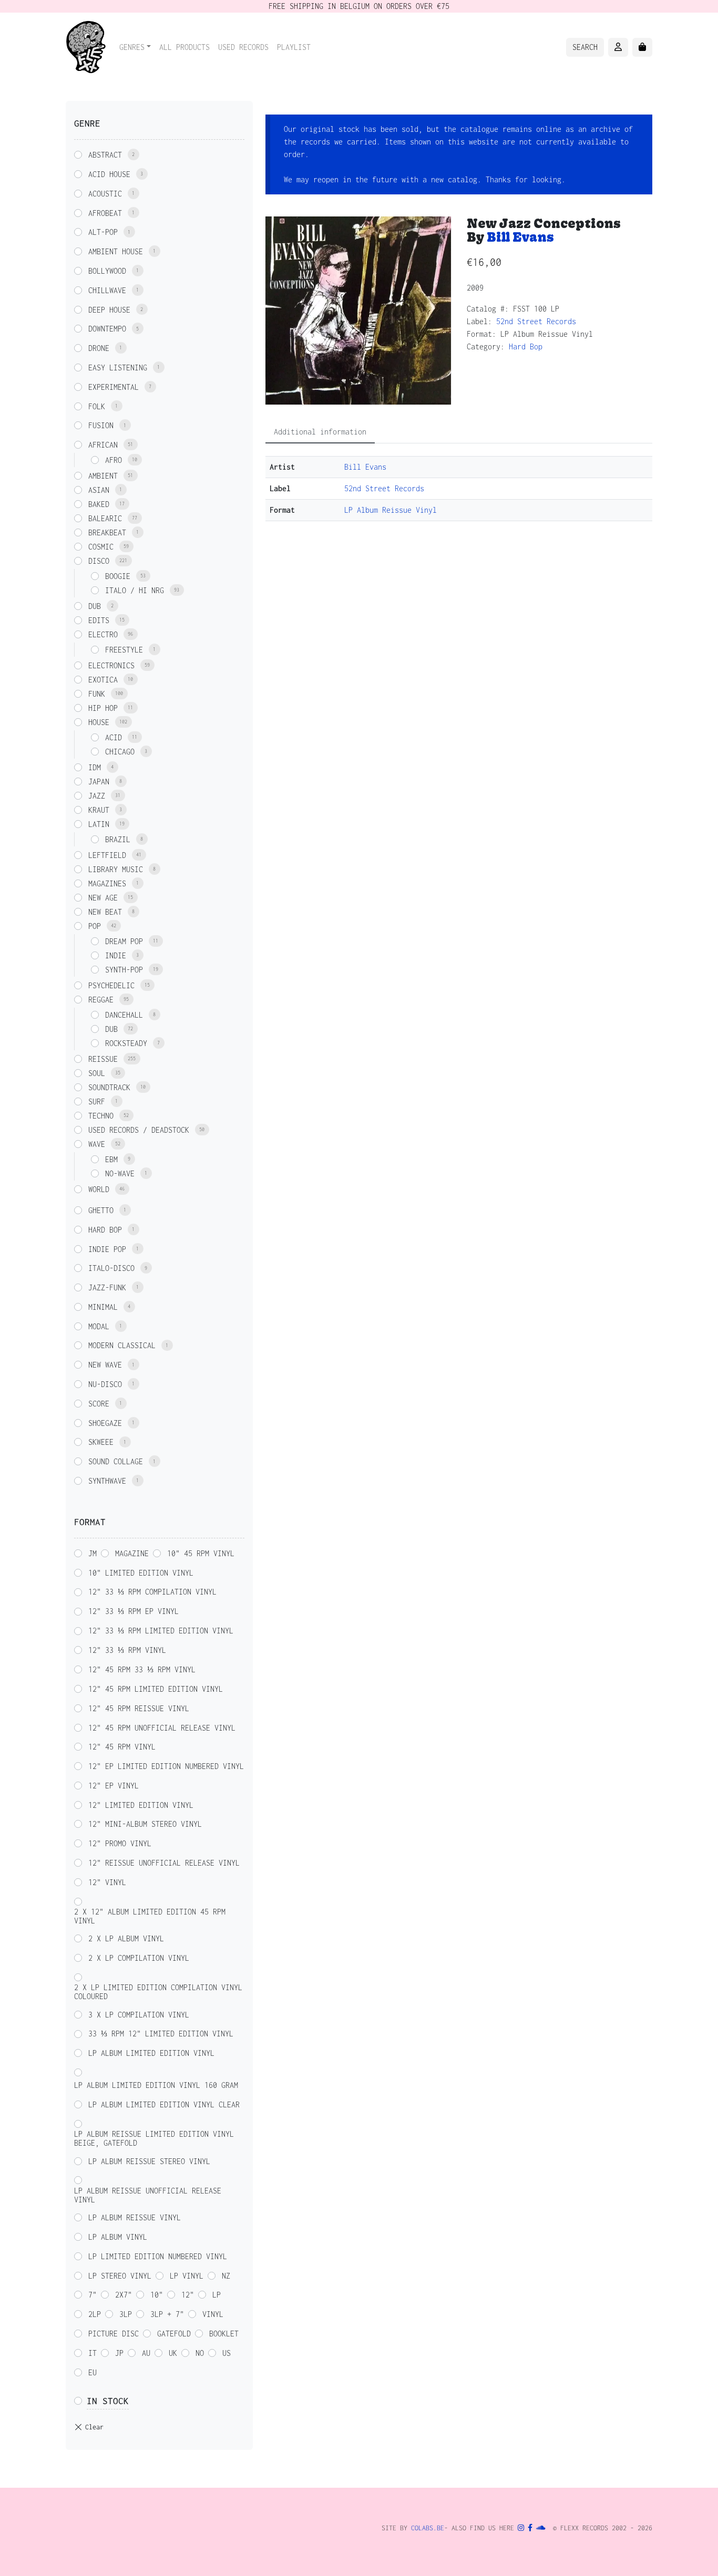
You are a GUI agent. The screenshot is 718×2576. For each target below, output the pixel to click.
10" (157, 2295)
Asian (99, 490)
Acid (114, 737)
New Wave (105, 1365)
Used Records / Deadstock (139, 1130)
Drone (99, 348)
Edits (99, 620)
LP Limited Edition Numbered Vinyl (158, 2256)
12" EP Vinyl (114, 1786)
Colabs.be (428, 2528)
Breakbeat (107, 532)
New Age (103, 898)
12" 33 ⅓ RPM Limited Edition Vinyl (161, 1631)
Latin (99, 824)
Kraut (99, 810)
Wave (97, 1144)
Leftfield (107, 855)
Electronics (111, 665)
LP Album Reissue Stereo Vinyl (149, 2161)
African (103, 445)
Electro (103, 634)
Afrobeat (105, 213)
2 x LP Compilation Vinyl (139, 1958)
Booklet (224, 2334)
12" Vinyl (107, 1882)
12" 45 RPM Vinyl (122, 1747)
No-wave (120, 1173)
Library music (116, 869)
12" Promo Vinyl (120, 1843)
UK (173, 2353)
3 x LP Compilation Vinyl (139, 2015)
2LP (95, 2314)
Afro (114, 460)
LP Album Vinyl (118, 2237)
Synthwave (107, 1481)
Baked (99, 504)
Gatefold (174, 2334)
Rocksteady (126, 1043)
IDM (95, 767)
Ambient (103, 476)
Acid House (109, 174)
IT (93, 2353)
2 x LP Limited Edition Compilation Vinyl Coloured (158, 1992)
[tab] (320, 432)
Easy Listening (118, 368)
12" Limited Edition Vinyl (141, 1805)
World (99, 1189)
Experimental (114, 387)
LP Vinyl (187, 2276)
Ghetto (101, 1210)
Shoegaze (105, 1423)
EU (93, 2372)
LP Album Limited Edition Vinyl (151, 2053)
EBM (111, 1159)
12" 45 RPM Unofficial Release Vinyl (162, 1728)
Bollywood (107, 271)
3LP (126, 2314)
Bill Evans (520, 237)
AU (146, 2353)
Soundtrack (109, 1087)
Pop (95, 926)
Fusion (101, 425)
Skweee (101, 1442)
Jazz (97, 796)
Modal (99, 1326)
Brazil (118, 839)
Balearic (105, 518)
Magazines (107, 883)
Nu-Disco (105, 1384)
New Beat (105, 912)
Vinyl (213, 2314)
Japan (99, 782)
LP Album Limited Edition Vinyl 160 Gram (156, 2085)
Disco (99, 561)
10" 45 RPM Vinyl (201, 1553)
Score (99, 1404)
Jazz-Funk (107, 1287)
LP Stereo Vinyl (120, 2276)
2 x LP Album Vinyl (126, 1938)
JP (119, 2353)
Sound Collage (116, 1461)
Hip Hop (103, 708)
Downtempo (107, 329)
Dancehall (124, 1015)
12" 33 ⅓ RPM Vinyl (127, 1650)
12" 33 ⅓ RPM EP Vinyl (134, 1611)
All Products (184, 47)
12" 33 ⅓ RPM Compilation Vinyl (152, 1592)
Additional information (320, 432)
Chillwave (107, 290)
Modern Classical (122, 1345)
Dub (95, 606)
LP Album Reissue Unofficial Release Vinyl (148, 2195)
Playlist (294, 47)
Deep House (109, 310)
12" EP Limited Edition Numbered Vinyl (166, 1766)
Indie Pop (107, 1249)
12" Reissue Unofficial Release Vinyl (164, 1863)
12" (188, 2295)
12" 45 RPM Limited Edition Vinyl (156, 1689)
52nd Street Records (536, 321)
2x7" (124, 2295)
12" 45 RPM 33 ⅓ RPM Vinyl (142, 1669)
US (227, 2353)
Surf (97, 1101)
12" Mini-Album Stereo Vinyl (145, 1824)
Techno (101, 1116)
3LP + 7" (167, 2314)
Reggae (101, 1000)
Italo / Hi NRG (135, 590)
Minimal (103, 1307)
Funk (97, 694)
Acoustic (105, 194)
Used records (243, 47)
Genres (132, 47)
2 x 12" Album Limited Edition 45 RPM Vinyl (150, 1916)
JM (93, 1553)
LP (217, 2295)
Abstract (105, 155)
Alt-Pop (103, 232)
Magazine (132, 1553)
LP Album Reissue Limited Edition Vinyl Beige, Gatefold (154, 2138)
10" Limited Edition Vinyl (141, 1573)
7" (93, 2295)
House (99, 722)
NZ (226, 2276)
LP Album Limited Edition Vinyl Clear (164, 2104)
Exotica (103, 680)
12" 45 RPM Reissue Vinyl (139, 1708)
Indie (116, 955)
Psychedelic (111, 985)
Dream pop (124, 941)
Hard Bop (526, 346)
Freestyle (124, 650)
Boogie (118, 576)
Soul (97, 1073)
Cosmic (101, 547)
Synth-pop (124, 970)
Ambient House (116, 251)
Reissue (103, 1059)
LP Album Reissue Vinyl (391, 510)
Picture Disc (114, 2334)
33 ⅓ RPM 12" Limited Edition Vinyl (161, 2034)
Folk (97, 406)
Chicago (120, 752)
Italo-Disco (111, 1268)
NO (200, 2353)
